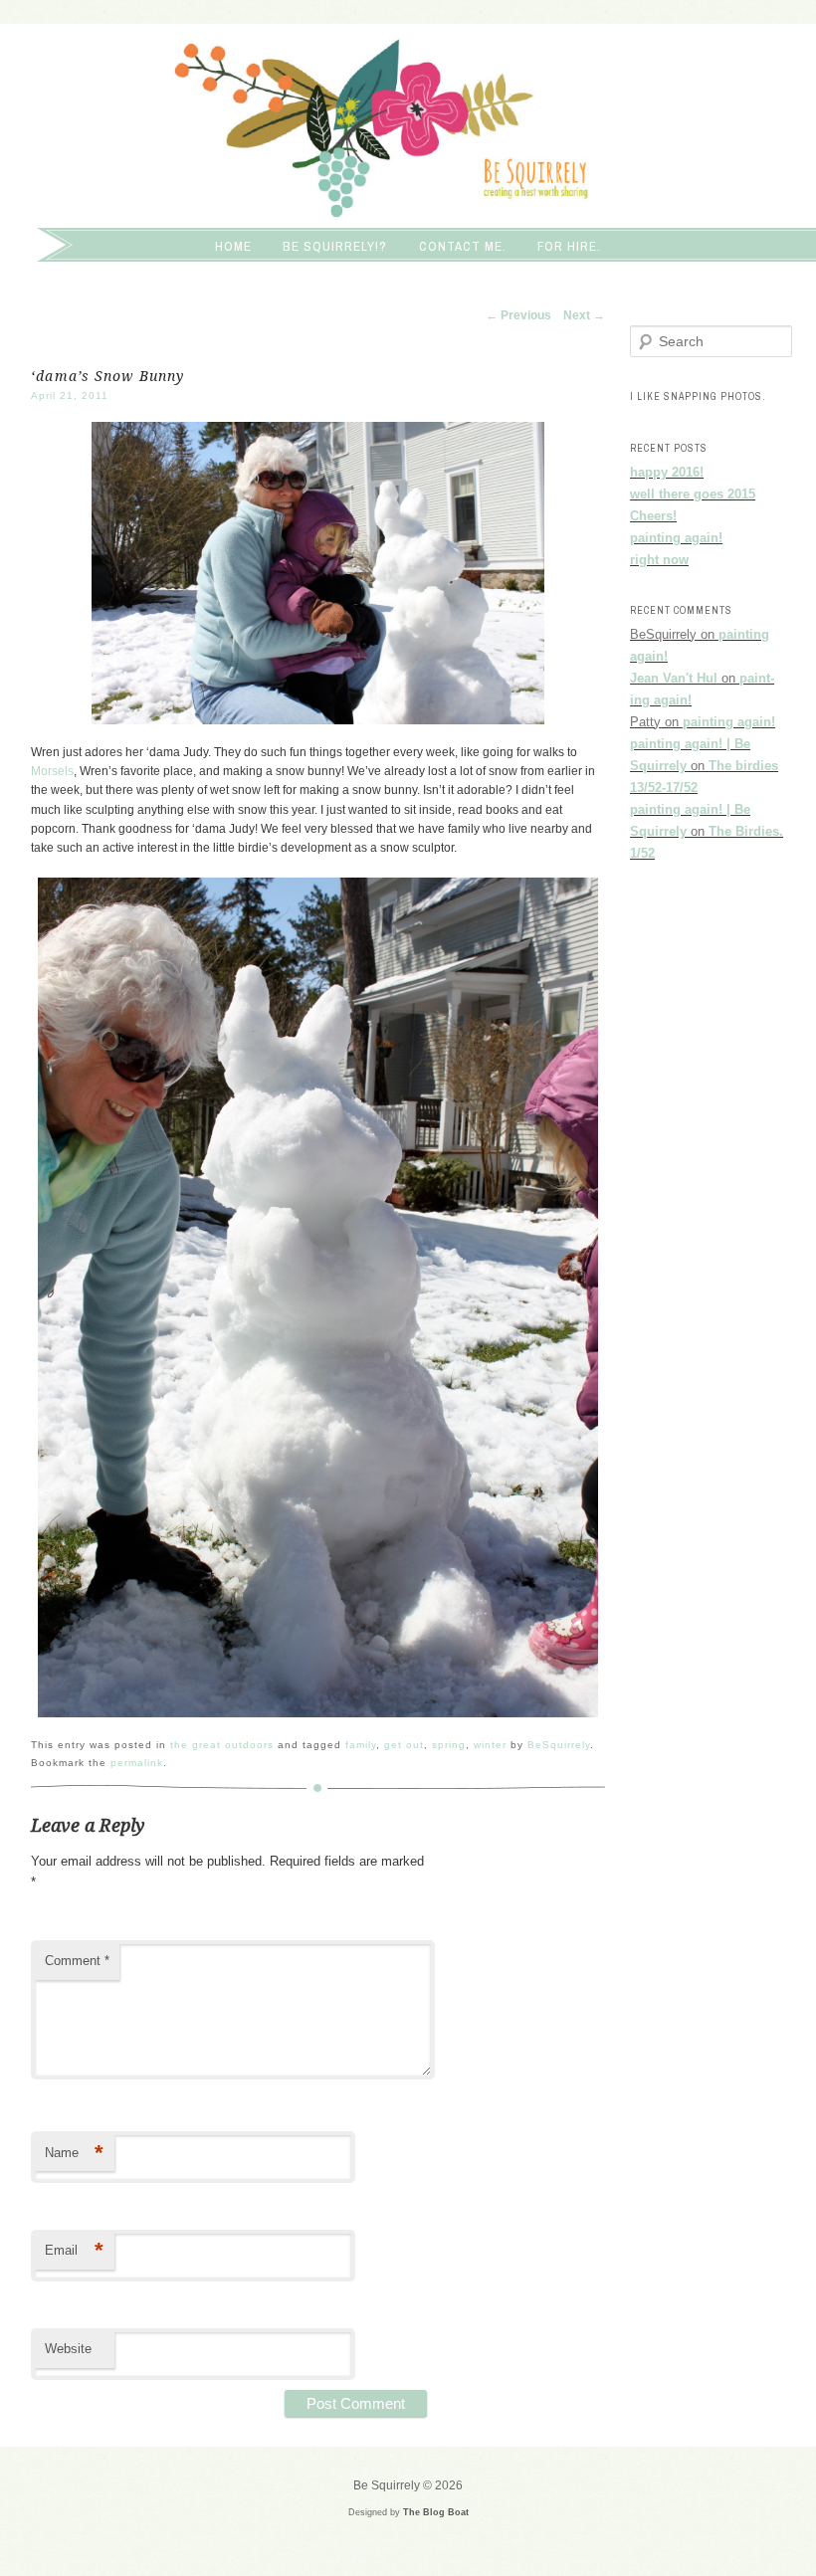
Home (233, 246)
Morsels (52, 771)
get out (404, 1745)
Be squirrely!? (335, 246)
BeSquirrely (559, 1745)
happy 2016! (667, 472)
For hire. (569, 246)
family (361, 1745)
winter (490, 1745)
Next (584, 315)
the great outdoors (222, 1745)
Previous (518, 315)
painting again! (676, 538)
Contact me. (463, 246)
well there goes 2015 (693, 494)
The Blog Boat (436, 2512)
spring (449, 1745)
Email (74, 2250)
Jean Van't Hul (674, 678)
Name (74, 2153)
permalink (137, 1763)
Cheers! (653, 516)
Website (68, 2349)
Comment (77, 1961)
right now (659, 560)
